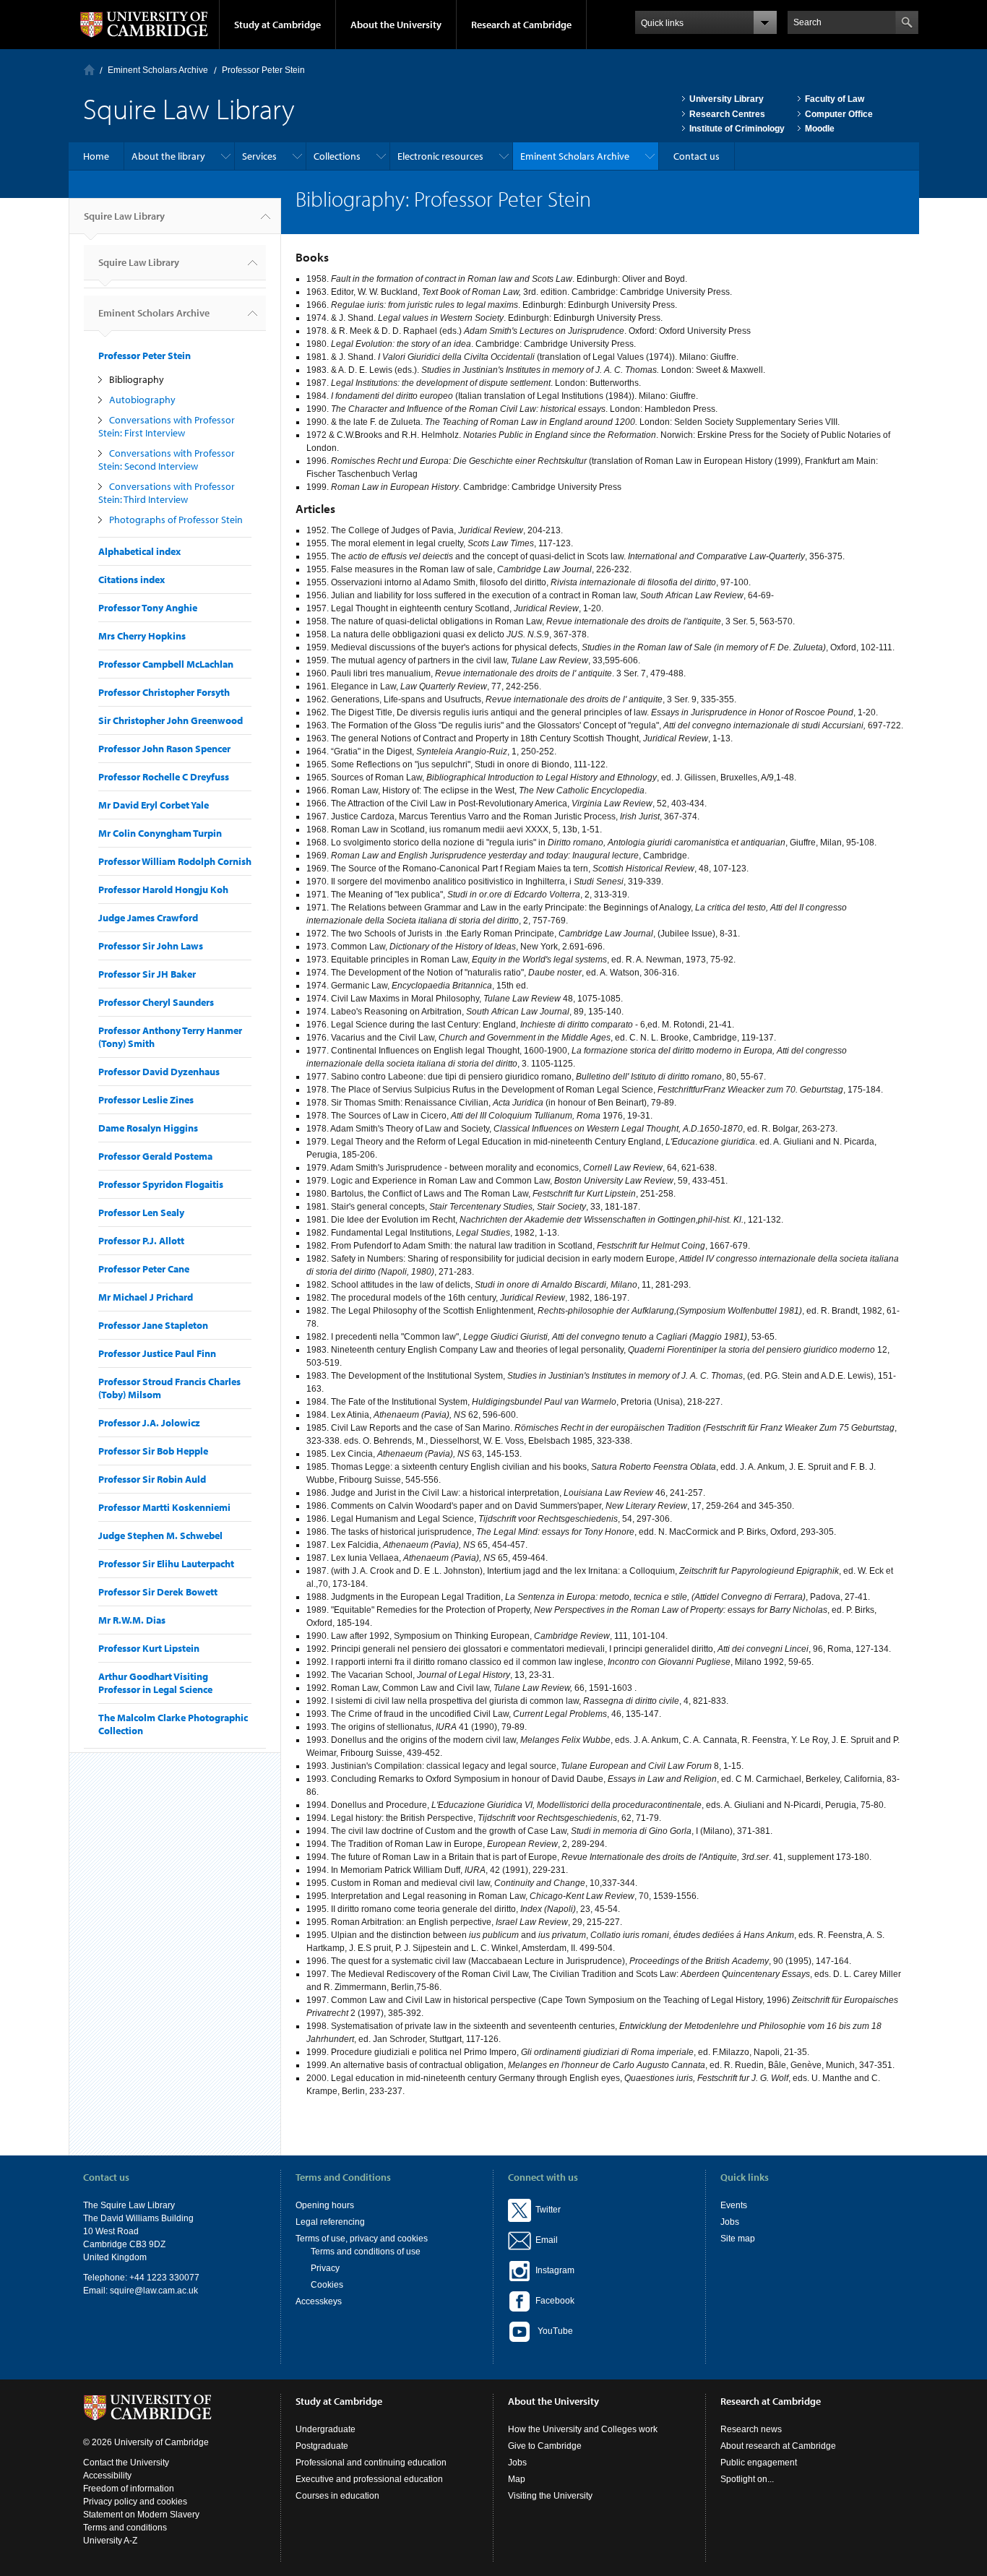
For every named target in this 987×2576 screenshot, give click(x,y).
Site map (738, 2239)
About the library (168, 156)
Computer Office (839, 114)
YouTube (552, 2331)
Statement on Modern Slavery (141, 2515)
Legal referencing (330, 2222)
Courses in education (337, 2496)
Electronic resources (440, 156)
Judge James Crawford (148, 918)
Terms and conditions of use (366, 2252)
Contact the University (126, 2463)
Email (544, 2240)
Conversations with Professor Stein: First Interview (167, 426)
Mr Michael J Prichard (146, 1297)
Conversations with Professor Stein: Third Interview (167, 493)
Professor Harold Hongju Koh (163, 889)
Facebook (553, 2301)
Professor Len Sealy (141, 1212)
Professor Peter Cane (144, 1269)
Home (89, 70)
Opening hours (325, 2205)
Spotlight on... (747, 2479)
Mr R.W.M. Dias (132, 1620)
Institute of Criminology (737, 129)
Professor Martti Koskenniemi (164, 1507)
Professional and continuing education (371, 2463)
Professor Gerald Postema (155, 1156)
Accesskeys (319, 2301)
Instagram (553, 2270)
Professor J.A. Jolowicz (149, 1423)
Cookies (327, 2285)
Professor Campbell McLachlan (166, 664)
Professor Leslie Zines (146, 1100)
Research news (751, 2429)
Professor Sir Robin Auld (152, 1479)
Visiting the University (550, 2496)
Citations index (132, 580)
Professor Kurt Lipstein (149, 1648)
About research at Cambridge (778, 2446)
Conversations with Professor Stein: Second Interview (167, 460)
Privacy (325, 2268)
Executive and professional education (369, 2479)
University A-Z (110, 2541)
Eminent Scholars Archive (158, 70)
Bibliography (137, 379)
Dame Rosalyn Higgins (148, 1128)
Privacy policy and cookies (135, 2502)
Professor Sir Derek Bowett (158, 1592)
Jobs (730, 2222)
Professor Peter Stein (263, 70)
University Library (727, 99)
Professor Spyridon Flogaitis (161, 1184)
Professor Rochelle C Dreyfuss (164, 777)
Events (734, 2205)
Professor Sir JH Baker (147, 974)
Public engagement (759, 2463)
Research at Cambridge (521, 25)
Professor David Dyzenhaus (159, 1072)
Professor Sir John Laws (151, 946)
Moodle (820, 129)
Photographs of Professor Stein (176, 520)
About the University (396, 25)
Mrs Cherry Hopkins (142, 636)
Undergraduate (326, 2429)
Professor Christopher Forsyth (164, 692)
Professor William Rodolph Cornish (175, 861)
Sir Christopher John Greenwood (171, 720)
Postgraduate (322, 2446)
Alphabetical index (139, 551)
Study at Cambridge (277, 25)
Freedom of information (129, 2489)
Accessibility (107, 2476)
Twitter (546, 2210)
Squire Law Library (124, 216)
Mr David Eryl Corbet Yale (154, 805)
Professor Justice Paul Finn (157, 1353)
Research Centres (727, 114)
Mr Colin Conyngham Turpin (160, 833)
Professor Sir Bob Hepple (153, 1451)
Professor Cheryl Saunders (156, 1002)
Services (259, 156)
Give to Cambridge (545, 2446)
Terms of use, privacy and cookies (362, 2239)
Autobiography (142, 400)
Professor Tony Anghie (148, 608)
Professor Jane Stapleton (153, 1325)
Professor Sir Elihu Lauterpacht (166, 1564)
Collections (337, 156)
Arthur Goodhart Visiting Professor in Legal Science (155, 1683)
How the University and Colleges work (583, 2429)
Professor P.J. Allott (141, 1241)
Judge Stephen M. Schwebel (160, 1535)
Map (517, 2479)
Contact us (697, 156)
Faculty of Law (835, 99)
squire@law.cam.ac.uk (154, 2291)
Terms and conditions (125, 2528)
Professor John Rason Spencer (164, 749)
